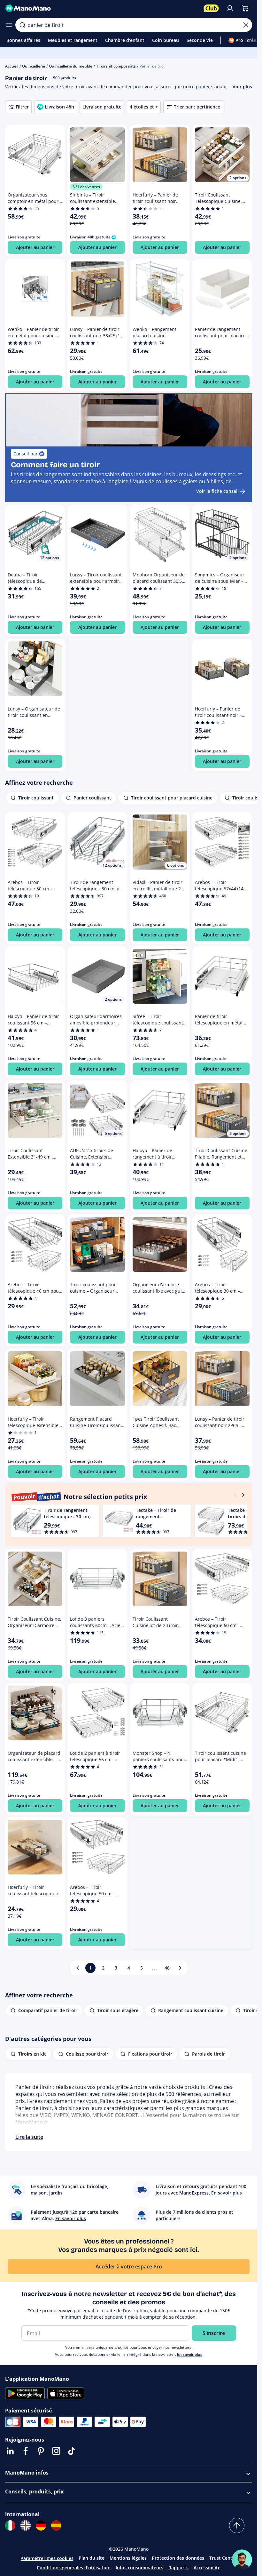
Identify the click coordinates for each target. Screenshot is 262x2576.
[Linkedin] (10, 2451)
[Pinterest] (41, 2451)
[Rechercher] (22, 25)
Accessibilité (207, 2568)
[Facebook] (26, 2451)
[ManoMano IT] (10, 2525)
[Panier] (245, 8)
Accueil (12, 66)
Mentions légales (128, 2558)
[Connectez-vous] (230, 8)
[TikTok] (72, 2451)
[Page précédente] (78, 1968)
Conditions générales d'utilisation (74, 2568)
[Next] (243, 1495)
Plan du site (92, 2558)
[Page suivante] (180, 1968)
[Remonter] (237, 2525)
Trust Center (223, 2558)
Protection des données (178, 2558)
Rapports (178, 2568)
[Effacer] (246, 25)
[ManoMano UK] (26, 2525)
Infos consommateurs (139, 2568)
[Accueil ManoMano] (102, 8)
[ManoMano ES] (56, 2525)
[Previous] (235, 1495)
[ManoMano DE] (41, 2525)
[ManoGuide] (242, 2560)
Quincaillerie (34, 66)
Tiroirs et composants (116, 66)
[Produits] (9, 25)
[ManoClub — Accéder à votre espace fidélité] (211, 8)
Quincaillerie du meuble (71, 66)
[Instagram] (56, 2451)
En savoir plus (190, 2354)
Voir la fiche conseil (217, 491)
